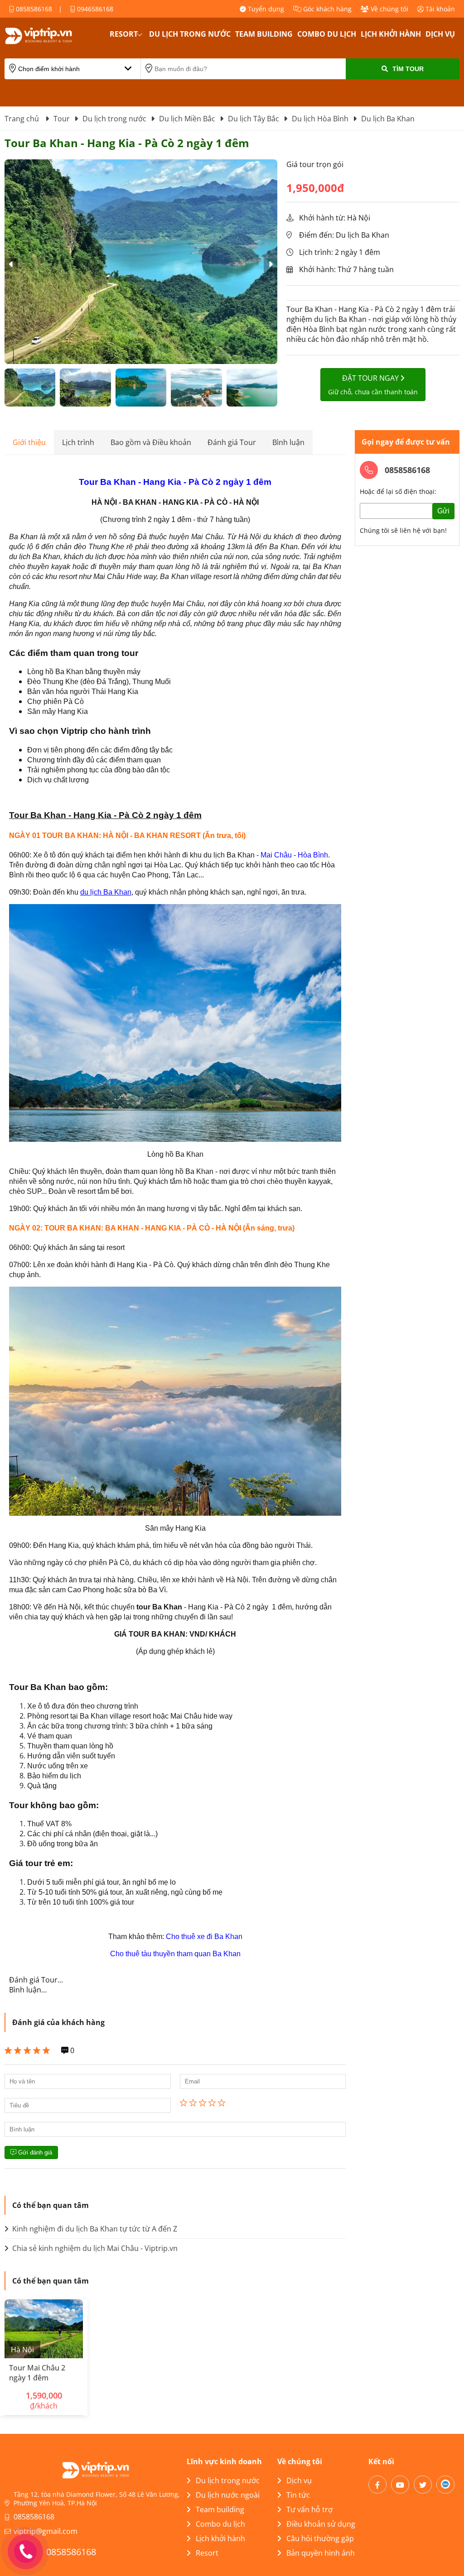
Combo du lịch (327, 34)
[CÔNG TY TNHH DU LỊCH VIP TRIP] (50, 36)
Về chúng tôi (389, 9)
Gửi (443, 511)
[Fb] (377, 2485)
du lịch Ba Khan (106, 892)
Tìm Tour (408, 69)
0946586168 (94, 9)
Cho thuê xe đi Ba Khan (204, 1937)
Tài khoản (439, 9)
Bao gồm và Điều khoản (151, 442)
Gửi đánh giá (34, 2152)
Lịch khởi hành (391, 34)
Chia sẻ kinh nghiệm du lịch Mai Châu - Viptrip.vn (94, 2248)
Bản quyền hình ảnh (321, 2553)
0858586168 (33, 9)
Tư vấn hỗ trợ (309, 2509)
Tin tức (298, 2495)
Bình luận (288, 442)
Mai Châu (276, 855)
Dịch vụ (440, 34)
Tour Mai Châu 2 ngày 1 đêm (37, 2373)
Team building (264, 34)
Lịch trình (78, 442)
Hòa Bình (313, 855)
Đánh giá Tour (232, 442)
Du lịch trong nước (190, 34)
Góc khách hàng (326, 9)
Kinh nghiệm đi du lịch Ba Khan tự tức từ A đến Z (94, 2229)
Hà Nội (22, 2350)
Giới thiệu (29, 442)
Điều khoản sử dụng (321, 2524)
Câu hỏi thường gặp (320, 2538)
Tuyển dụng (265, 9)
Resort (124, 34)
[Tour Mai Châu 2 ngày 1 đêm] (44, 2329)
